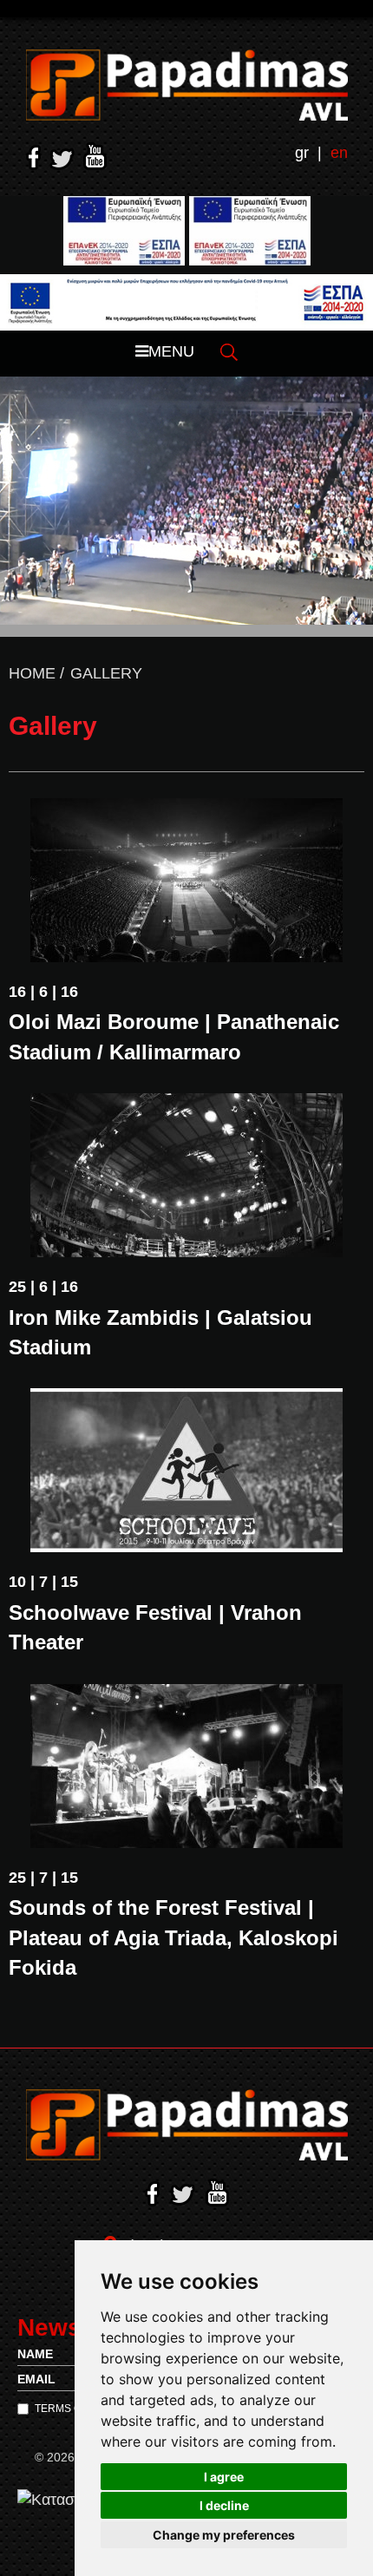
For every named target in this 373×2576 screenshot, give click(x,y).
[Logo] (187, 85)
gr (302, 153)
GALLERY (106, 673)
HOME (32, 673)
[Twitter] (62, 159)
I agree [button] (224, 2477)
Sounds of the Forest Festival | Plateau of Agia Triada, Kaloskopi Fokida (173, 1937)
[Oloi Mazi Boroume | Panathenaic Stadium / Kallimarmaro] (186, 880)
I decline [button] (224, 2505)
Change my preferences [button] (224, 2535)
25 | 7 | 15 (43, 1878)
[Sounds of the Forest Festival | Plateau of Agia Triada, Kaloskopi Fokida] (186, 1766)
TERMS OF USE (73, 2409)
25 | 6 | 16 (43, 1287)
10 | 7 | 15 (43, 1582)
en (339, 153)
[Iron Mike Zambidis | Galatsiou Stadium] (186, 1175)
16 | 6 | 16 (43, 992)
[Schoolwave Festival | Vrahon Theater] (186, 1470)
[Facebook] (33, 157)
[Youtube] (95, 156)
